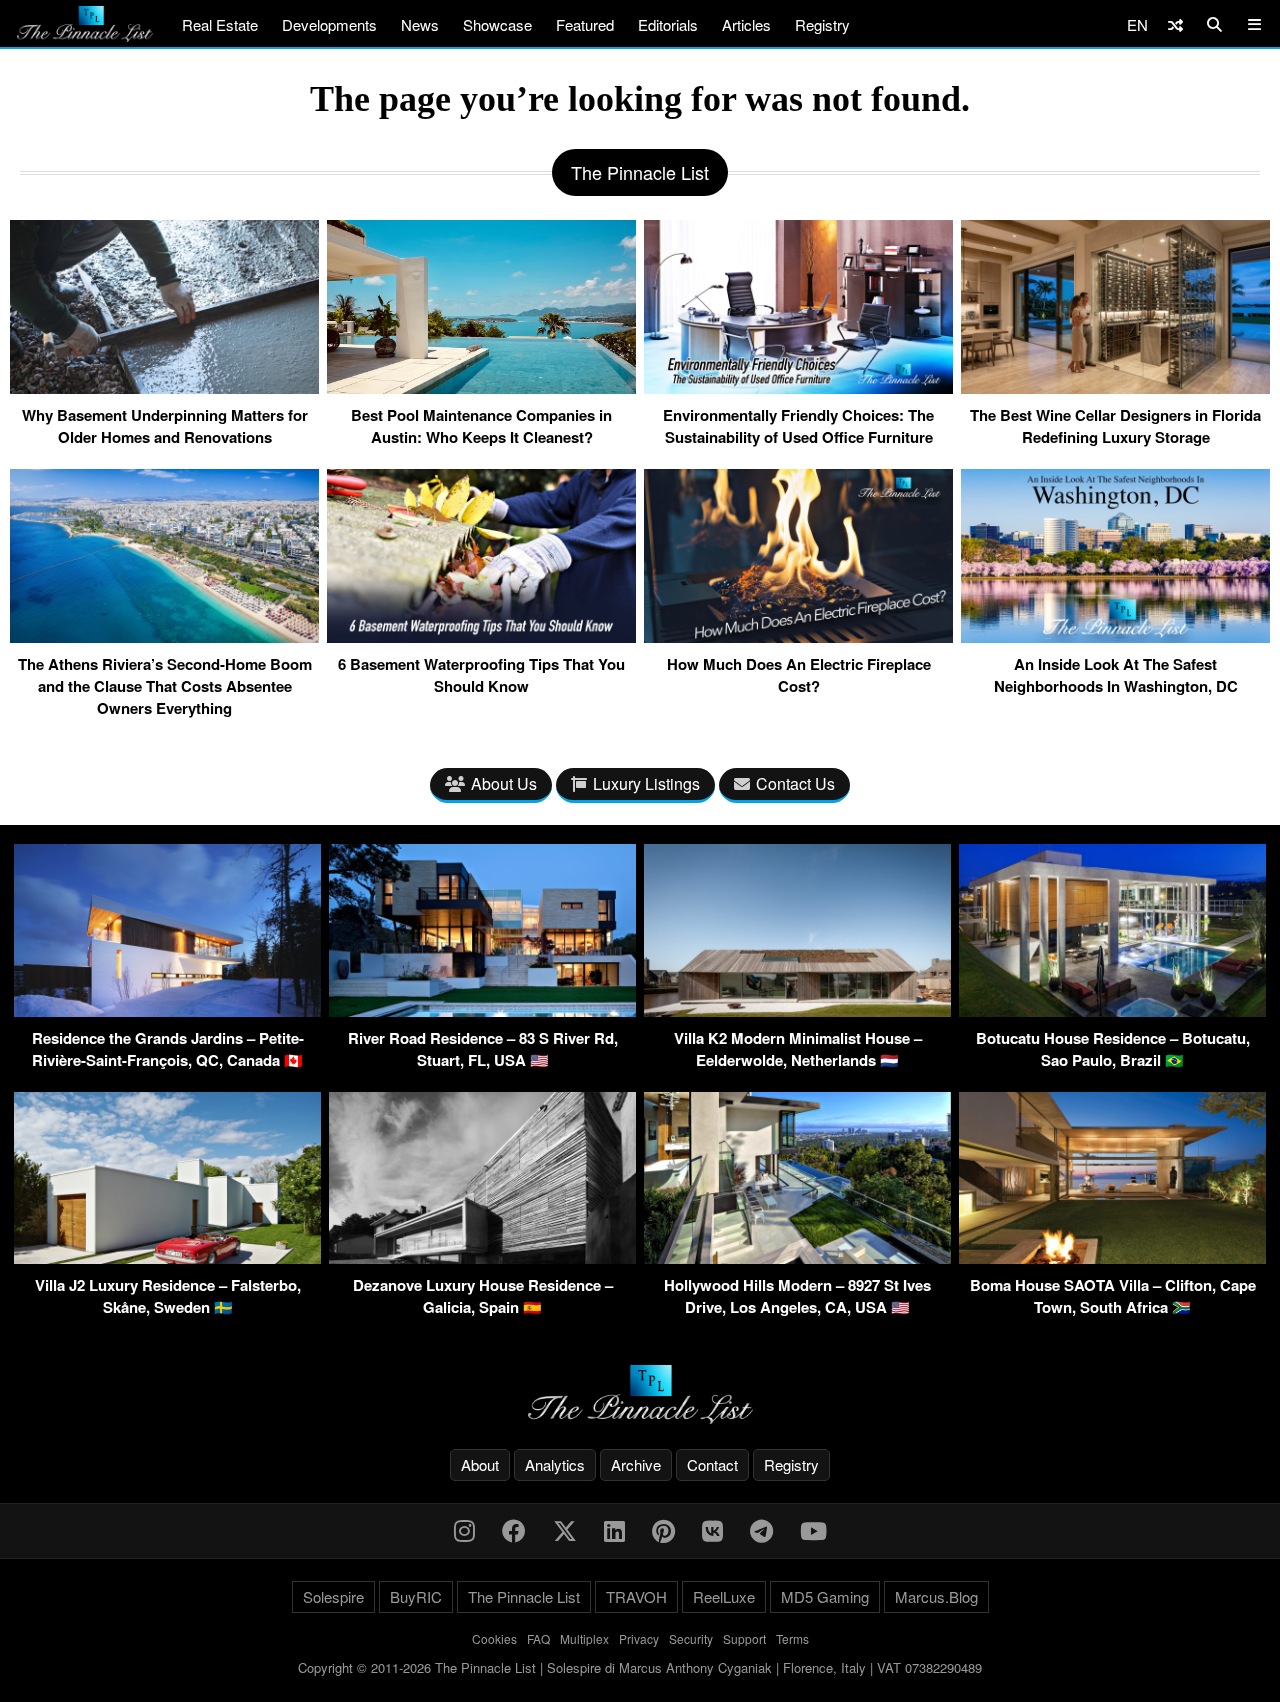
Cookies (494, 1638)
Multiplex (584, 1638)
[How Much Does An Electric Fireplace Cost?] (798, 635)
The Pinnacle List (524, 1596)
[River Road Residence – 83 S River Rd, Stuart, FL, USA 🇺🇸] (482, 1010)
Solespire (333, 1596)
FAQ (538, 1638)
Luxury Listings (646, 783)
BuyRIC (416, 1596)
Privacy (639, 1638)
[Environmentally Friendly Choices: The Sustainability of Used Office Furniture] (798, 386)
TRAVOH (636, 1596)
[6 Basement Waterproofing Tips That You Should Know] (481, 635)
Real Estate (220, 24)
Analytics (555, 1464)
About (480, 1464)
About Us (504, 783)
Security (691, 1638)
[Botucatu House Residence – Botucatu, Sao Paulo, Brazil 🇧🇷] (1112, 1010)
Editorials (668, 24)
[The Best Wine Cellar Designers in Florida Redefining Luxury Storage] (1115, 386)
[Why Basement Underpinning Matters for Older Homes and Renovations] (164, 386)
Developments (329, 24)
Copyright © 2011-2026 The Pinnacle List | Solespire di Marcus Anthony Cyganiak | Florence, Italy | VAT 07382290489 (640, 1667)
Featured (585, 24)
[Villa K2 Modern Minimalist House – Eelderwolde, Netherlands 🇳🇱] (797, 1010)
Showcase (497, 24)
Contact (712, 1464)
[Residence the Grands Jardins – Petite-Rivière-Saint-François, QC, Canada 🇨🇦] (167, 1010)
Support (744, 1638)
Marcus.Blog (936, 1596)
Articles (746, 24)
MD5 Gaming (825, 1596)
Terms (792, 1638)
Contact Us (795, 783)
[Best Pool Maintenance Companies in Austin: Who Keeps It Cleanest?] (481, 386)
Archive (636, 1464)
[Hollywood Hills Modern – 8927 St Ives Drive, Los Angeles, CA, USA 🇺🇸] (797, 1257)
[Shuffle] (1175, 24)
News (420, 24)
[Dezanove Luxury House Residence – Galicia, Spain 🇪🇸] (482, 1257)
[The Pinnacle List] (640, 1394)
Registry (822, 24)
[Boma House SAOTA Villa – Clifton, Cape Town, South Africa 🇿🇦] (1112, 1257)
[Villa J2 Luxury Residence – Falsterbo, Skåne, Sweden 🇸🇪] (167, 1257)
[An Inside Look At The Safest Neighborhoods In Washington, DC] (1115, 635)
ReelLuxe (724, 1596)
